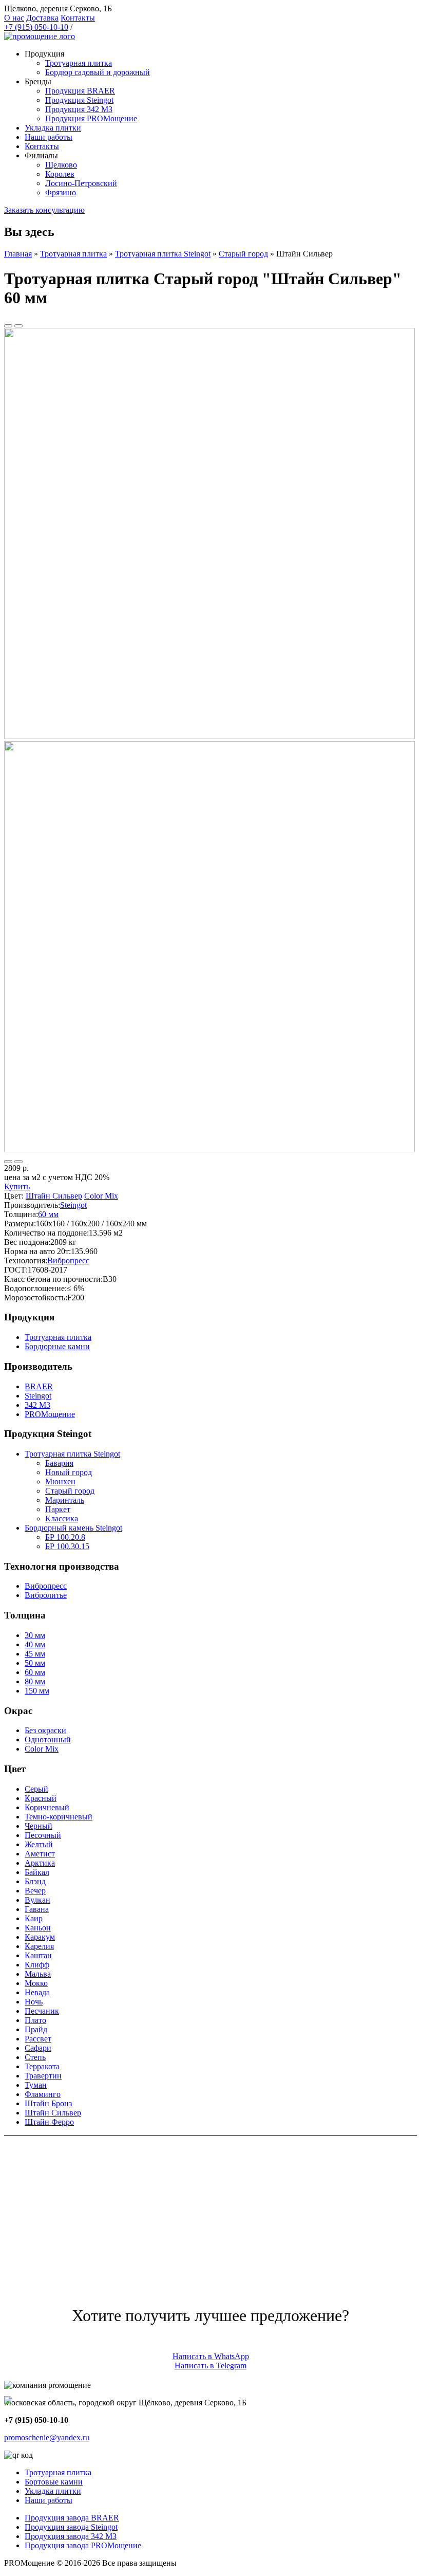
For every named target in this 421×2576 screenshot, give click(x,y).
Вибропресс (68, 1261)
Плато (35, 2020)
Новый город (69, 1472)
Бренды (38, 81)
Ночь (34, 2002)
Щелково (61, 165)
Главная (18, 254)
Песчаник (42, 2011)
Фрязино (61, 192)
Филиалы (41, 155)
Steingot (73, 1205)
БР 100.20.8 (65, 1537)
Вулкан (37, 1900)
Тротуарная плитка (79, 63)
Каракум (40, 1937)
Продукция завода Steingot (71, 2527)
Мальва (38, 1974)
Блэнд (35, 1881)
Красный (41, 1798)
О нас (14, 18)
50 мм (35, 1663)
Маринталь (65, 1500)
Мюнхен (60, 1482)
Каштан (38, 1955)
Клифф (37, 1965)
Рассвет (38, 2039)
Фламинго (43, 2094)
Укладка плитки (53, 128)
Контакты (78, 18)
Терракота (42, 2066)
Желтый (39, 1844)
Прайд (36, 2029)
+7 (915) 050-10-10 (36, 27)
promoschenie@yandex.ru (47, 2437)
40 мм (35, 1644)
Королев (60, 174)
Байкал (37, 1872)
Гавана (37, 1909)
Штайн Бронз (48, 2103)
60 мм (48, 1214)
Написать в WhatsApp (211, 2356)
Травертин (43, 2076)
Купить (17, 1186)
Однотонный (48, 1740)
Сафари (38, 2048)
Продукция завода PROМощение (83, 2545)
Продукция (44, 54)
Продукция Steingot (79, 100)
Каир (34, 1918)
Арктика (40, 1863)
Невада (37, 1992)
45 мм (35, 1654)
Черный (39, 1826)
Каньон (38, 1928)
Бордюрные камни (57, 1346)
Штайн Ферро (49, 2122)
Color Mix (101, 1196)
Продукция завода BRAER (72, 2518)
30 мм (35, 1635)
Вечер (35, 1891)
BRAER (39, 1386)
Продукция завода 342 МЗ (71, 2536)
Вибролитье (46, 1595)
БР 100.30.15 (67, 1546)
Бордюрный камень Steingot (73, 1528)
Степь (35, 2057)
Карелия (39, 1946)
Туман (36, 2085)
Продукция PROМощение (91, 118)
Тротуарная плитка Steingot (163, 254)
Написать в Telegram (210, 2366)
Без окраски (45, 1730)
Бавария (59, 1463)
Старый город (243, 254)
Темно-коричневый (59, 1817)
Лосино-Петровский (81, 183)
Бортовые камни (54, 2482)
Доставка (42, 18)
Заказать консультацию (44, 210)
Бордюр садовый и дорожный (98, 72)
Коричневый (47, 1807)
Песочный (43, 1835)
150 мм (37, 1691)
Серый (36, 1789)
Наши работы (49, 137)
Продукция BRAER (80, 91)
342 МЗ (37, 1405)
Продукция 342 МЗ (79, 109)
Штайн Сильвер (54, 1196)
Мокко (36, 1983)
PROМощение (50, 1414)
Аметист (40, 1854)
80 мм (35, 1681)
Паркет (58, 1509)
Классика (62, 1519)
